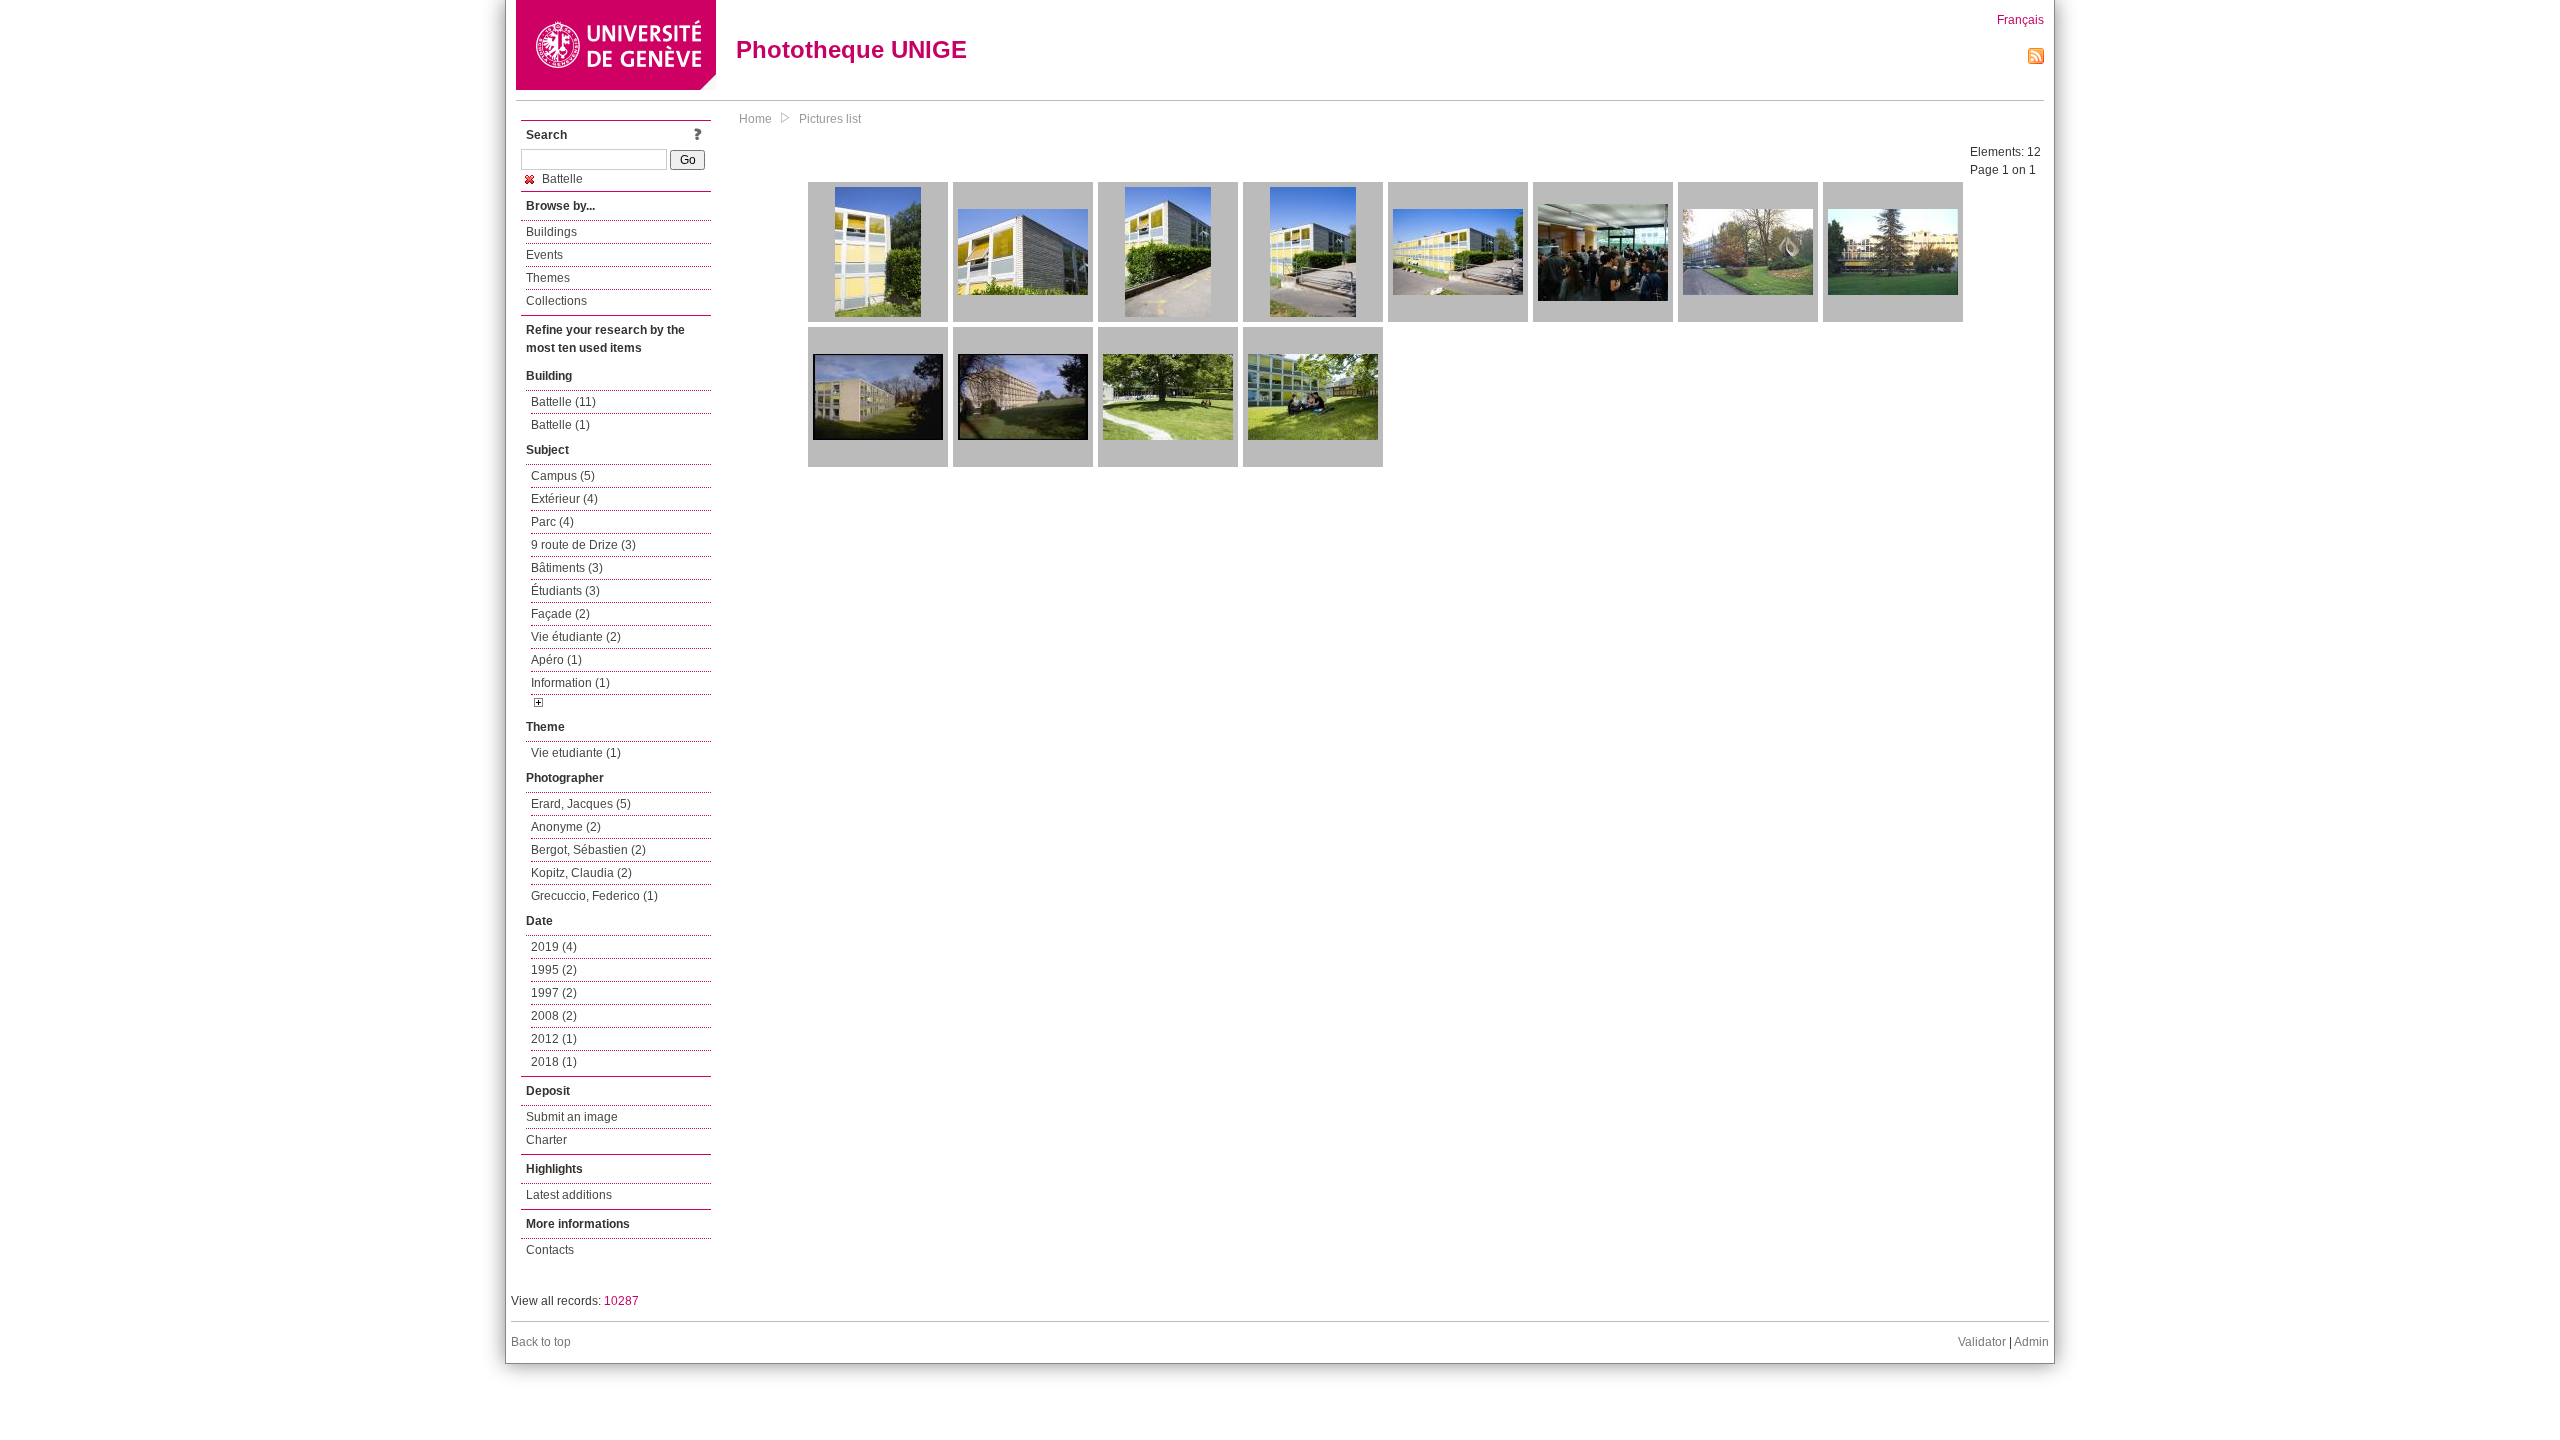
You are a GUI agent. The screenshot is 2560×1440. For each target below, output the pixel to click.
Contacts (550, 1250)
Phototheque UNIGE (851, 49)
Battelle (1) (560, 425)
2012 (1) (554, 1039)
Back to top (541, 1342)
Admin (2031, 1342)
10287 (621, 1301)
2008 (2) (554, 1016)
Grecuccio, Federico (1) (594, 896)
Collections (556, 301)
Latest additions (569, 1195)
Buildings (551, 232)
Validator (1982, 1342)
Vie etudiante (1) (576, 753)
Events (544, 255)
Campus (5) (563, 476)
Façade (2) (560, 614)
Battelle (561, 179)
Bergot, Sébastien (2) (588, 850)
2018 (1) (554, 1062)
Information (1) (570, 683)
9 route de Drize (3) (583, 545)
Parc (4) (552, 522)
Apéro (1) (556, 660)
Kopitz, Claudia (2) (581, 873)
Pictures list (830, 119)
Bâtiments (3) (567, 568)
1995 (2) (554, 970)
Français (2020, 20)
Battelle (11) (563, 402)
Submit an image (572, 1117)
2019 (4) (554, 947)
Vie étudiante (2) (576, 637)
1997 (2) (554, 993)
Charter (546, 1140)
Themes (548, 278)
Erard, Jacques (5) (581, 804)
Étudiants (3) (565, 591)
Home (755, 119)
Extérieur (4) (564, 499)
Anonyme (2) (566, 827)
